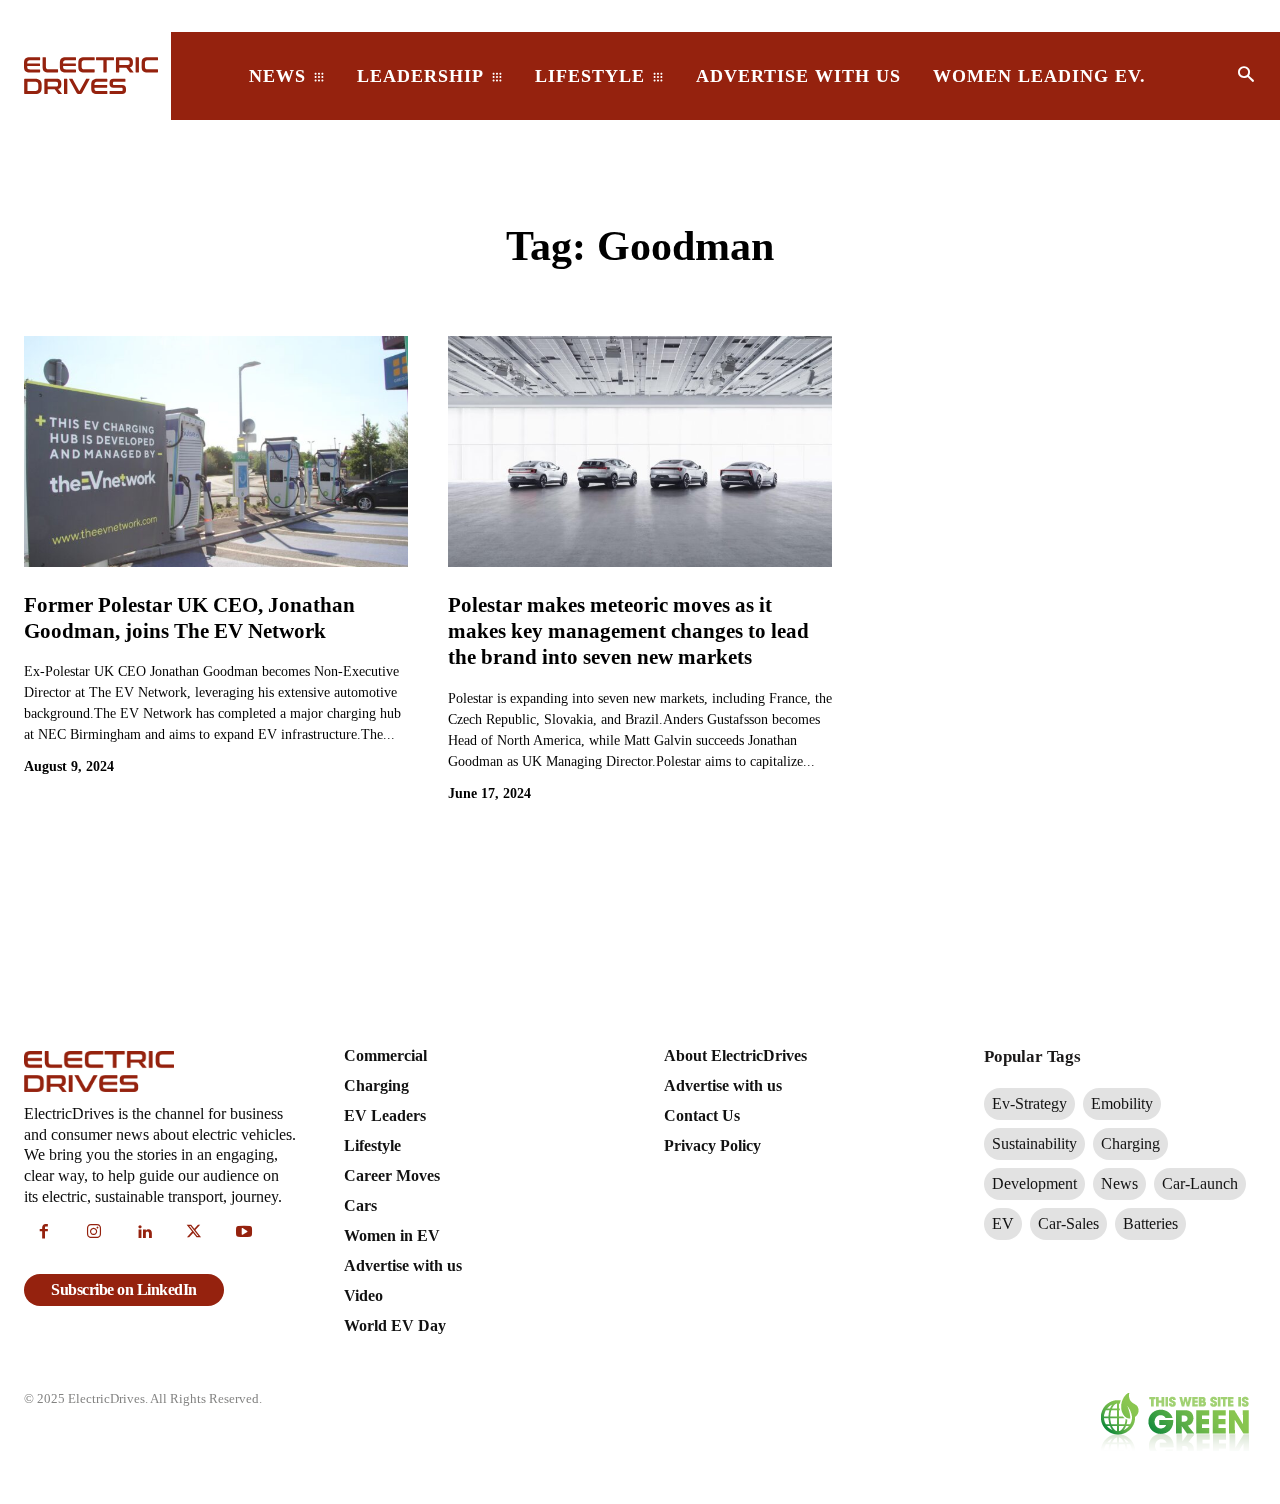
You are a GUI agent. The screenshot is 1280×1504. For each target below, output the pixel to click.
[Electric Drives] (85, 75)
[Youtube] (244, 1233)
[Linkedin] (144, 1233)
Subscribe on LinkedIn (124, 1289)
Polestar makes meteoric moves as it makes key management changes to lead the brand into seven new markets (628, 631)
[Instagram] (94, 1233)
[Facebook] (44, 1233)
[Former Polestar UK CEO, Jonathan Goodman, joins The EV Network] (216, 451)
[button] (1246, 76)
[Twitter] (194, 1233)
